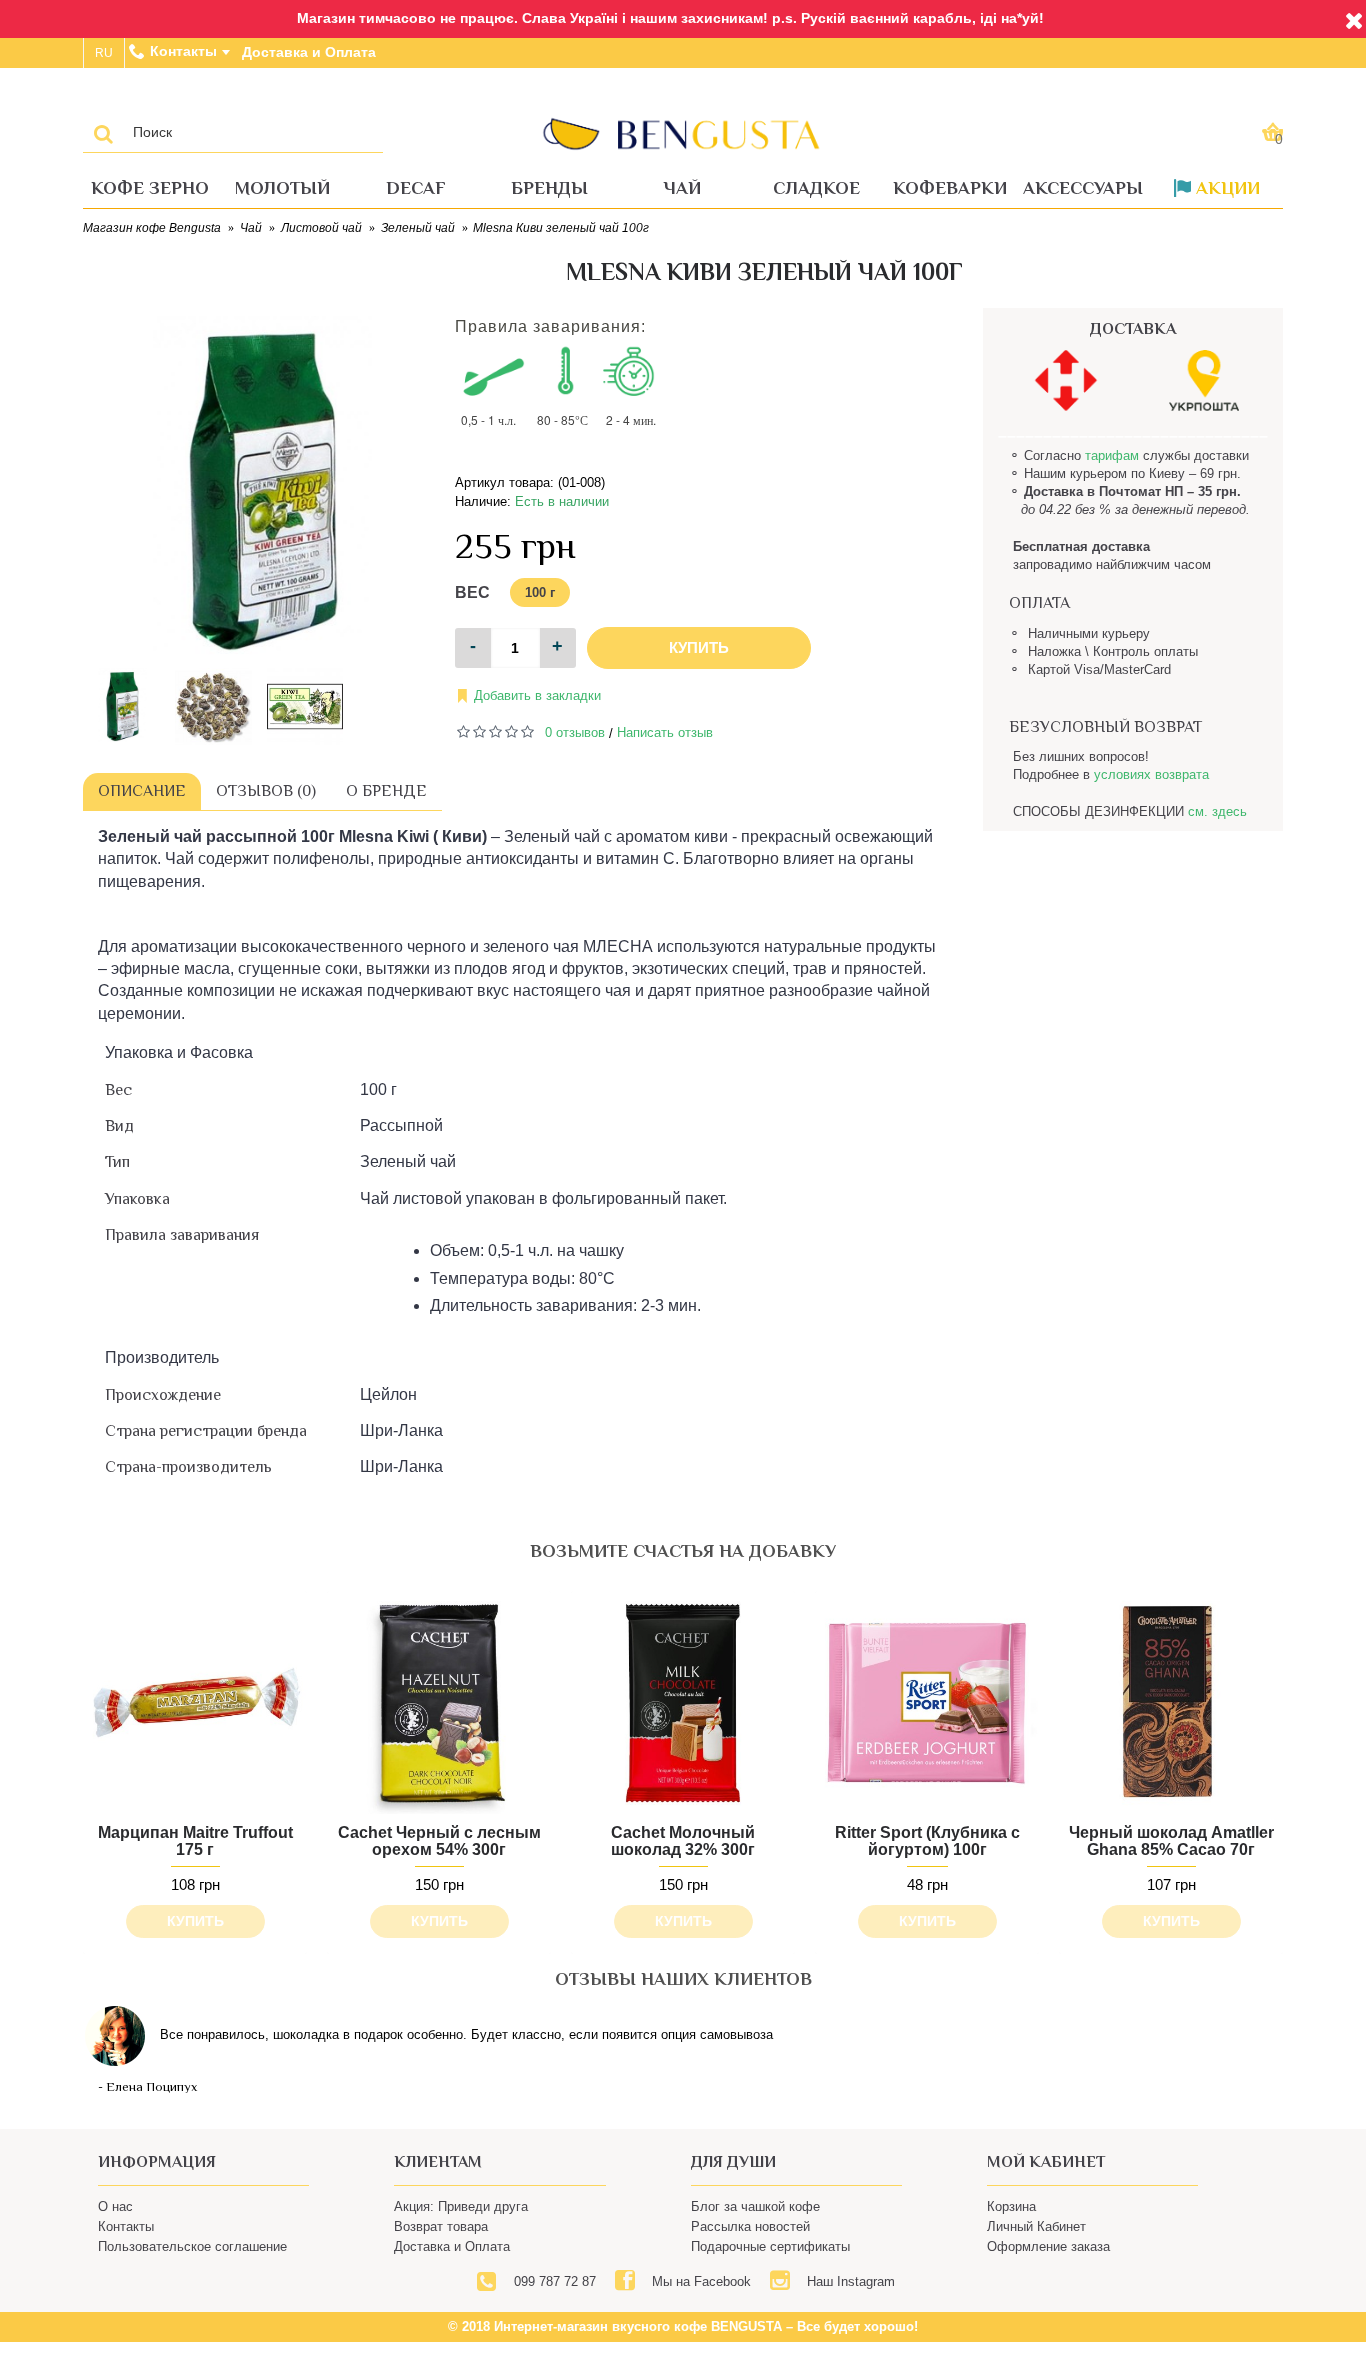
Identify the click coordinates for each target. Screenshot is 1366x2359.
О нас (115, 2206)
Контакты (126, 2226)
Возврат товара (441, 2226)
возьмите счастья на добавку (683, 1551)
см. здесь (1217, 811)
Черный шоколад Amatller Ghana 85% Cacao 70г (1171, 1841)
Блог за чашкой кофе (755, 2206)
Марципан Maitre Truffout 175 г (195, 1841)
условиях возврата (1151, 774)
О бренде (386, 791)
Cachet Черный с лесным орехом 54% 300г (439, 1841)
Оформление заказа (1048, 2246)
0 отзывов (575, 732)
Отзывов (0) (266, 791)
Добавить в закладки (537, 695)
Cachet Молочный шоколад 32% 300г (683, 1841)
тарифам (1112, 455)
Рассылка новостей (750, 2226)
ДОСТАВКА (1133, 329)
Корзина (1011, 2206)
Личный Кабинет (1036, 2226)
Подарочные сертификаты (770, 2246)
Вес (472, 592)
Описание (142, 791)
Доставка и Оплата (452, 2246)
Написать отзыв (665, 732)
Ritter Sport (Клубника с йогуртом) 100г (927, 1841)
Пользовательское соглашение (192, 2246)
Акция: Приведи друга (461, 2206)
